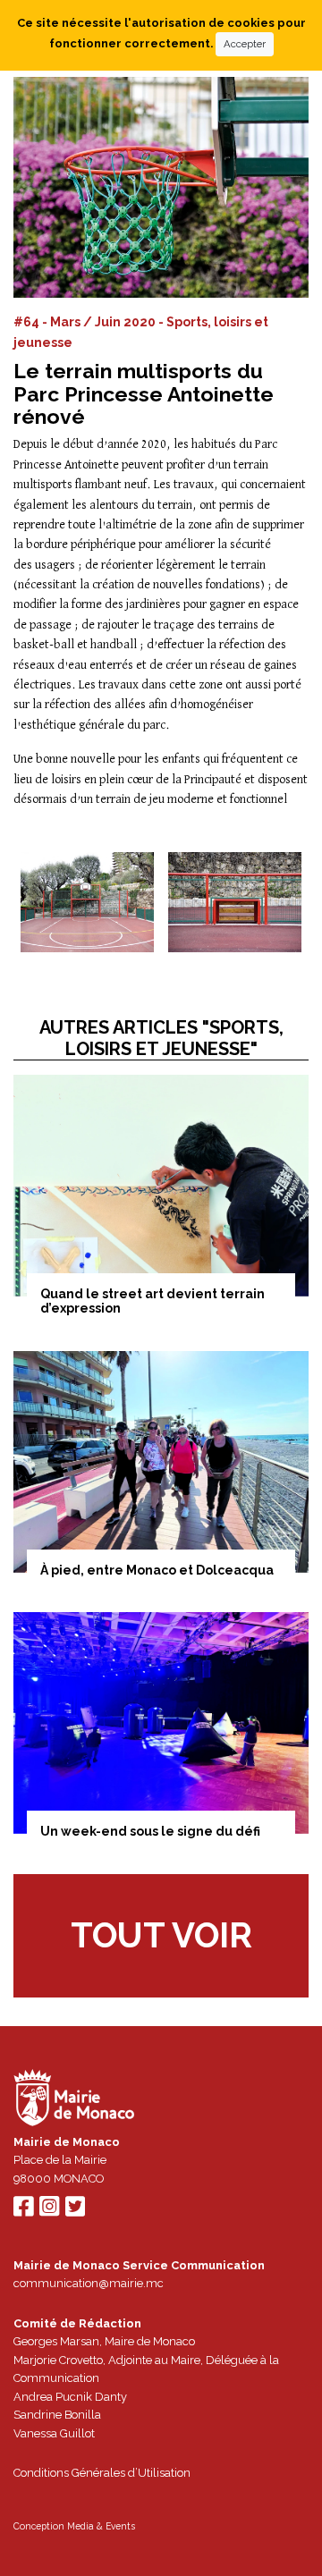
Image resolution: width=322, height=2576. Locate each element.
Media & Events (101, 2526)
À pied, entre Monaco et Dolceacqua (157, 1570)
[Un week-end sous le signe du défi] (161, 1723)
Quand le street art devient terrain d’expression (153, 1301)
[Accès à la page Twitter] (75, 2211)
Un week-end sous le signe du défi (150, 1831)
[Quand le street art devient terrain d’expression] (161, 1186)
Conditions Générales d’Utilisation (102, 2473)
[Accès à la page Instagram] (49, 2211)
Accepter (245, 44)
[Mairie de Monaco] (74, 2100)
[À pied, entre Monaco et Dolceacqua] (161, 1462)
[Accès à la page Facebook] (23, 2211)
